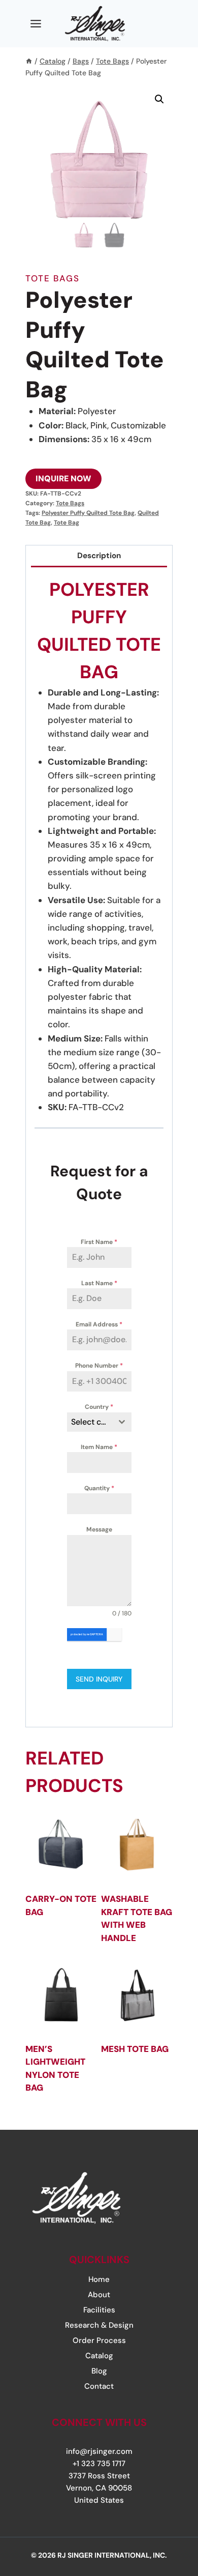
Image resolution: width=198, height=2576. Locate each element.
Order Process (99, 2340)
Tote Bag (67, 523)
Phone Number (99, 1366)
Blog (99, 2371)
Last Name (99, 1283)
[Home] (29, 61)
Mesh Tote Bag (135, 2049)
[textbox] (90, 1422)
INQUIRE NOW (63, 479)
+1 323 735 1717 (99, 2464)
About (99, 2295)
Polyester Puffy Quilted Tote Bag (88, 513)
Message (99, 1529)
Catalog (99, 2356)
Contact (99, 2386)
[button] (159, 99)
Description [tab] (99, 556)
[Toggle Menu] (36, 24)
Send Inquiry (99, 1679)
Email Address (99, 1324)
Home (99, 2279)
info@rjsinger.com (99, 2451)
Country (99, 1407)
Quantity (99, 1488)
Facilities (99, 2310)
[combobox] (99, 1422)
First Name (99, 1242)
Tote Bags (53, 278)
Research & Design (99, 2325)
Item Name (99, 1447)
